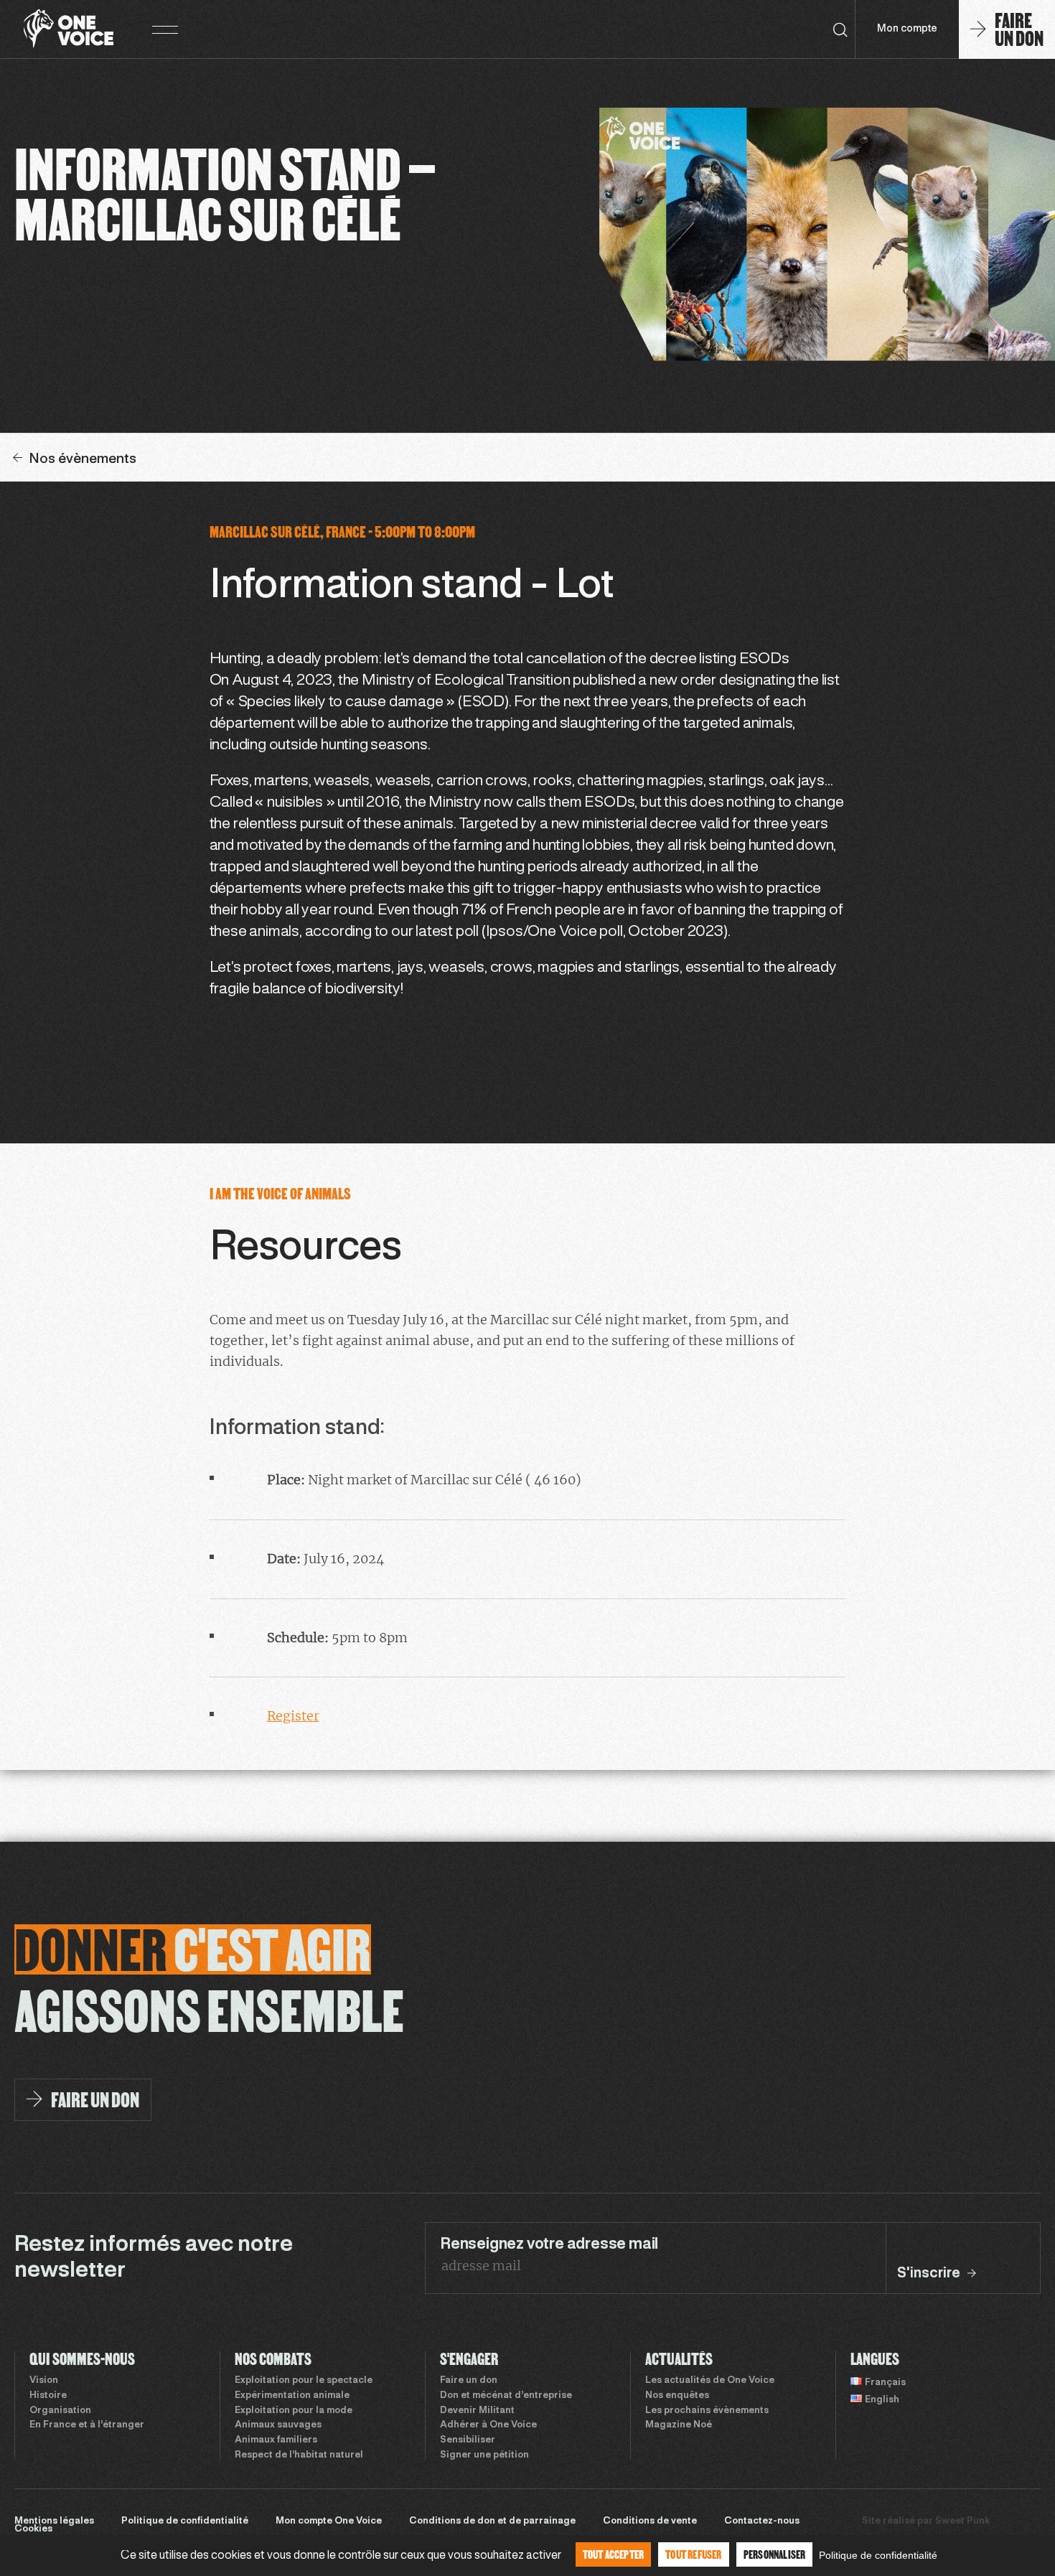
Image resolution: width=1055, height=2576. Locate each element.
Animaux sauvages (278, 2425)
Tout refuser (693, 2554)
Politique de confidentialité (185, 2521)
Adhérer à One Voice (488, 2425)
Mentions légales (54, 2521)
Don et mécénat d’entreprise (506, 2396)
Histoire (48, 2396)
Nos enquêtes (677, 2396)
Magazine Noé (679, 2425)
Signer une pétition (484, 2455)
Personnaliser (775, 2554)
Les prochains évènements (707, 2411)
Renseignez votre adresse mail (549, 2244)
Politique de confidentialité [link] (878, 2555)
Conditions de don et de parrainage (492, 2521)
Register (293, 1716)
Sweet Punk (962, 2521)
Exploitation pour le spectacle (304, 2381)
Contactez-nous (762, 2521)
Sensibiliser (468, 2440)
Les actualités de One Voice (710, 2381)
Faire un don (469, 2381)
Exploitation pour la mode (294, 2411)
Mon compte (907, 29)
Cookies (33, 2529)
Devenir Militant (477, 2411)
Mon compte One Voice (329, 2521)
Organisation (60, 2411)
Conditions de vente (650, 2521)
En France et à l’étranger (87, 2425)
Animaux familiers (276, 2440)
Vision (44, 2381)
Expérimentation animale (292, 2396)
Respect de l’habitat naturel (299, 2455)
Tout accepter (614, 2554)
